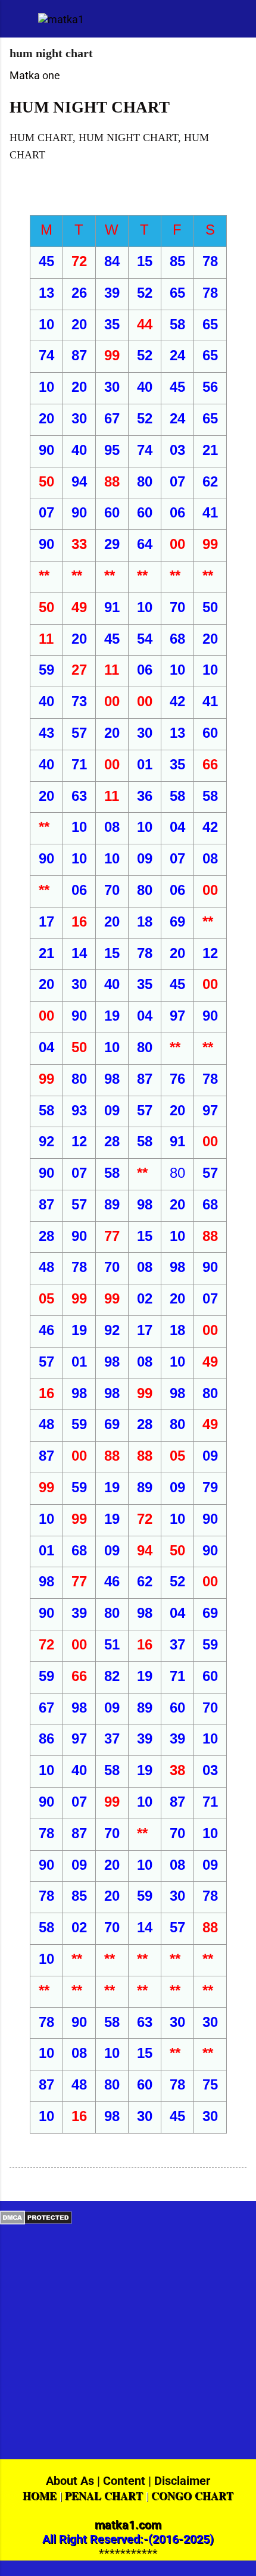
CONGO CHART (192, 2496)
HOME (40, 2496)
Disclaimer (182, 2481)
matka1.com (128, 2525)
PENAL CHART (104, 2496)
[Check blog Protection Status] (36, 2221)
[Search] (239, 24)
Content (124, 2481)
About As (70, 2481)
